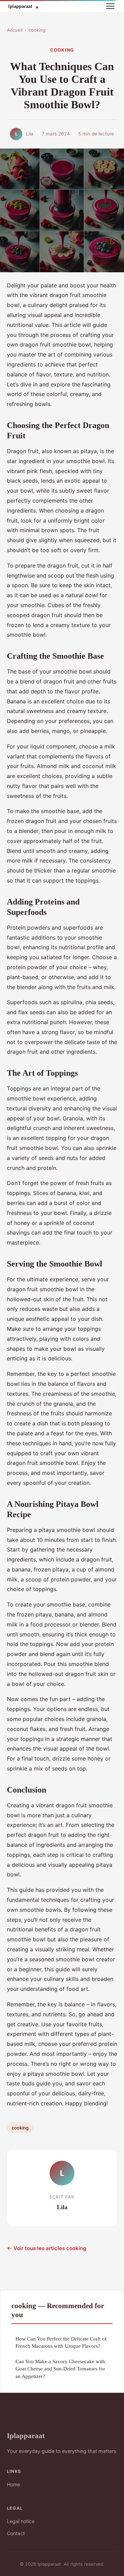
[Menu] (110, 6)
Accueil (15, 30)
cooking (37, 30)
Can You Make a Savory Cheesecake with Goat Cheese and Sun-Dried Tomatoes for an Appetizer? (60, 2369)
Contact (16, 2533)
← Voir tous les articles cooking (47, 2248)
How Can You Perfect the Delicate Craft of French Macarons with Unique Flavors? (61, 2342)
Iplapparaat (26, 2436)
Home (13, 2484)
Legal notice (21, 2521)
